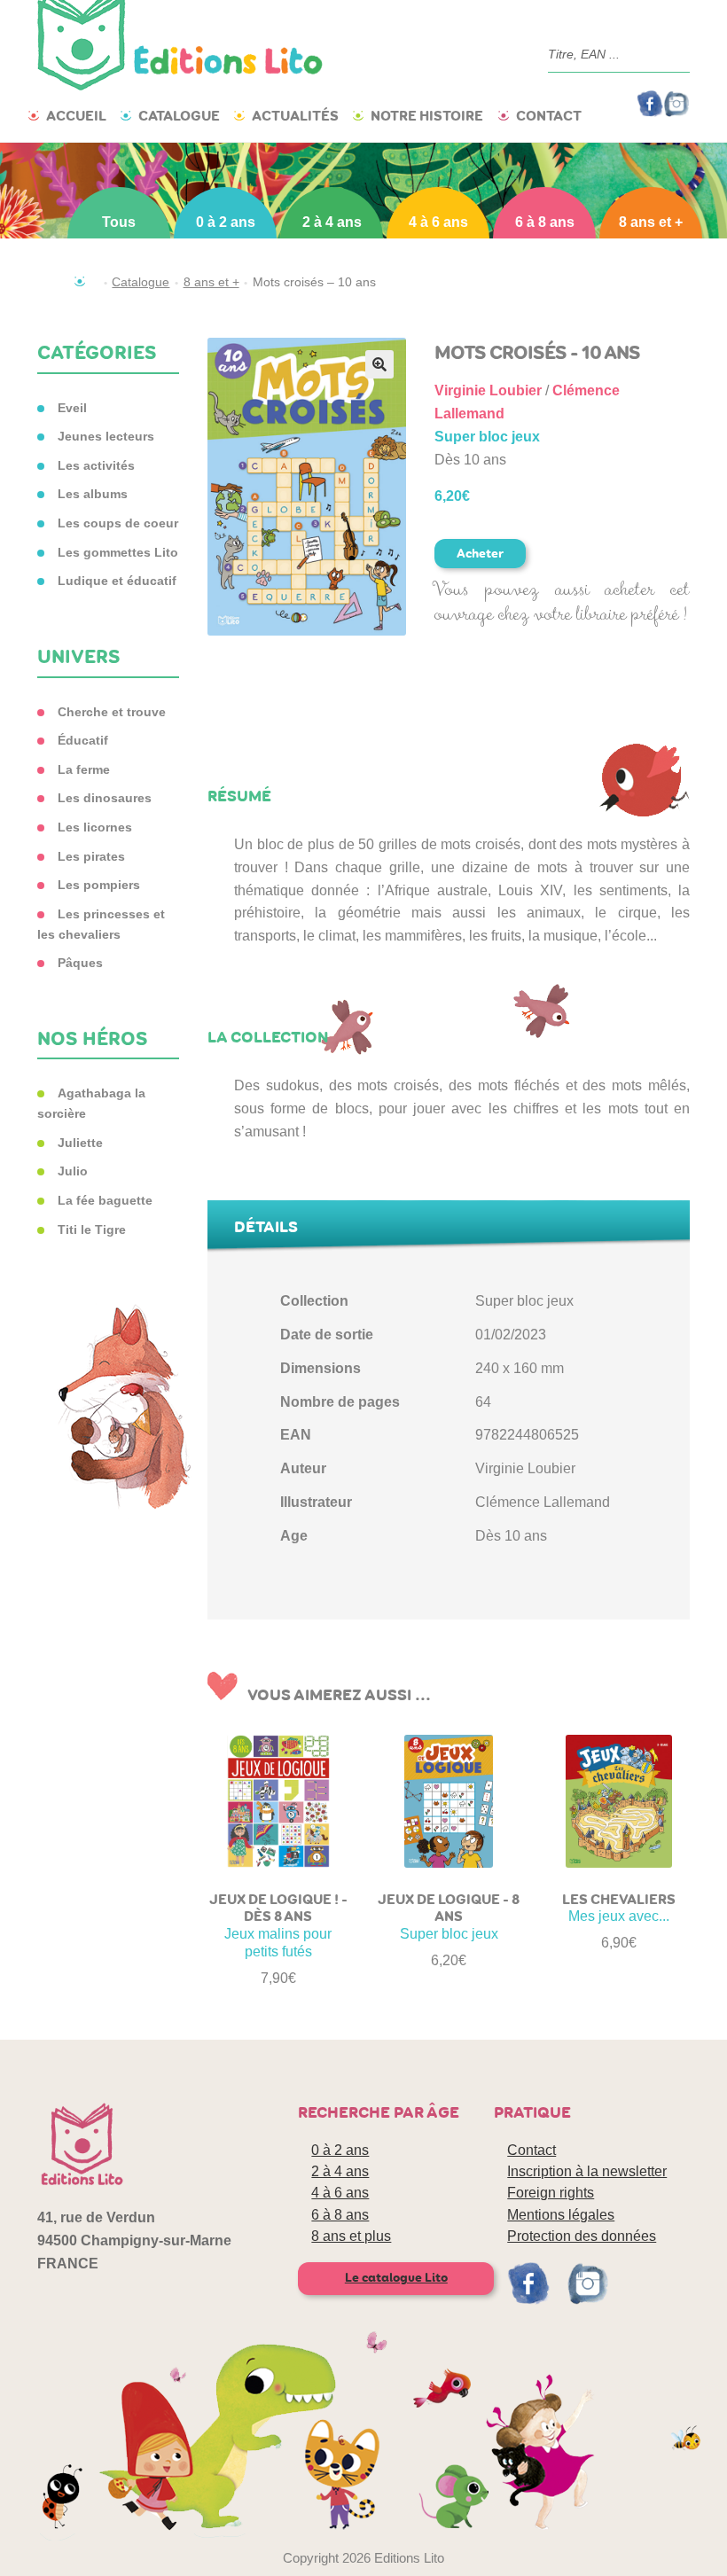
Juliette (80, 1143)
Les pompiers (99, 885)
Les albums (93, 494)
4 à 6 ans (438, 222)
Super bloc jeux (487, 437)
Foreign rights (551, 2193)
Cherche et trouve (112, 712)
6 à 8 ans (545, 222)
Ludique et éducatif (117, 581)
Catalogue (179, 116)
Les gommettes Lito (118, 552)
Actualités (295, 116)
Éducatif (83, 740)
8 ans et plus (351, 2236)
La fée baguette (105, 1200)
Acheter (480, 554)
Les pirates (91, 856)
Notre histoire (427, 116)
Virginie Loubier (488, 390)
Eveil (72, 408)
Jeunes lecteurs (106, 436)
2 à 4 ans (332, 222)
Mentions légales (561, 2215)
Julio (73, 1171)
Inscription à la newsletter (587, 2171)
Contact (549, 116)
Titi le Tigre (92, 1229)
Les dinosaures (105, 798)
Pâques (80, 963)
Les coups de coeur (118, 523)
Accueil (76, 116)
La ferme (84, 769)
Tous (119, 222)
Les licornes (95, 827)
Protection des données (582, 2236)
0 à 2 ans (226, 222)
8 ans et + (651, 222)
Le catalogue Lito (396, 2278)
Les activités (96, 465)
